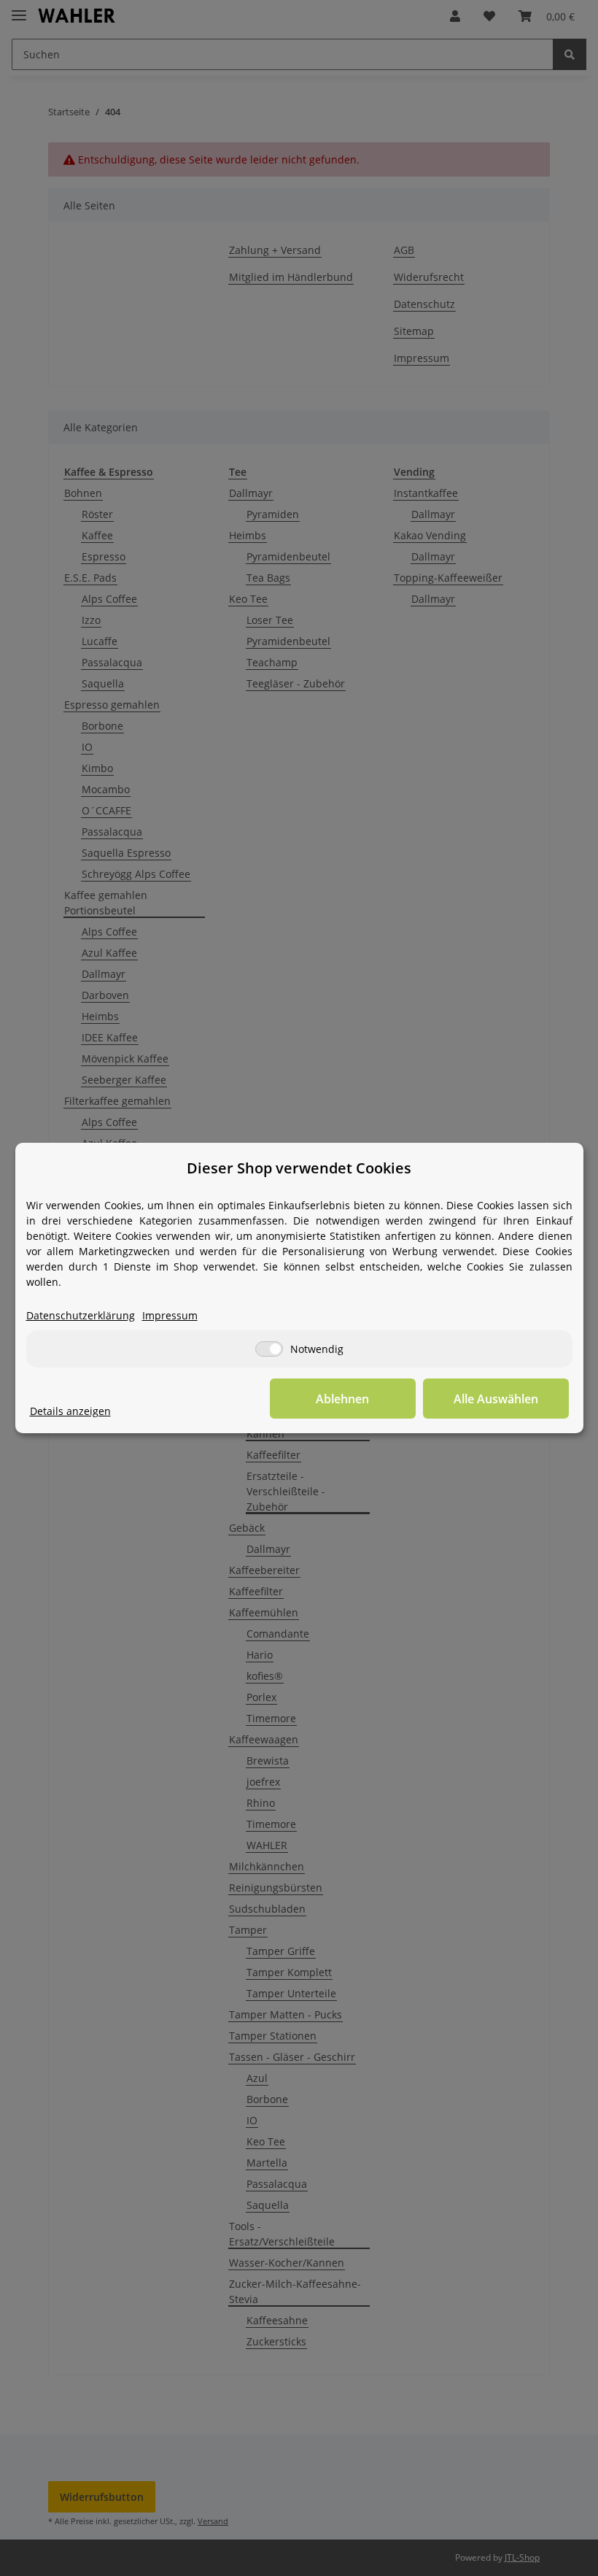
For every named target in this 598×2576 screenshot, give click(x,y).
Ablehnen (342, 1399)
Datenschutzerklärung (81, 1315)
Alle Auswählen (496, 1399)
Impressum (170, 1315)
